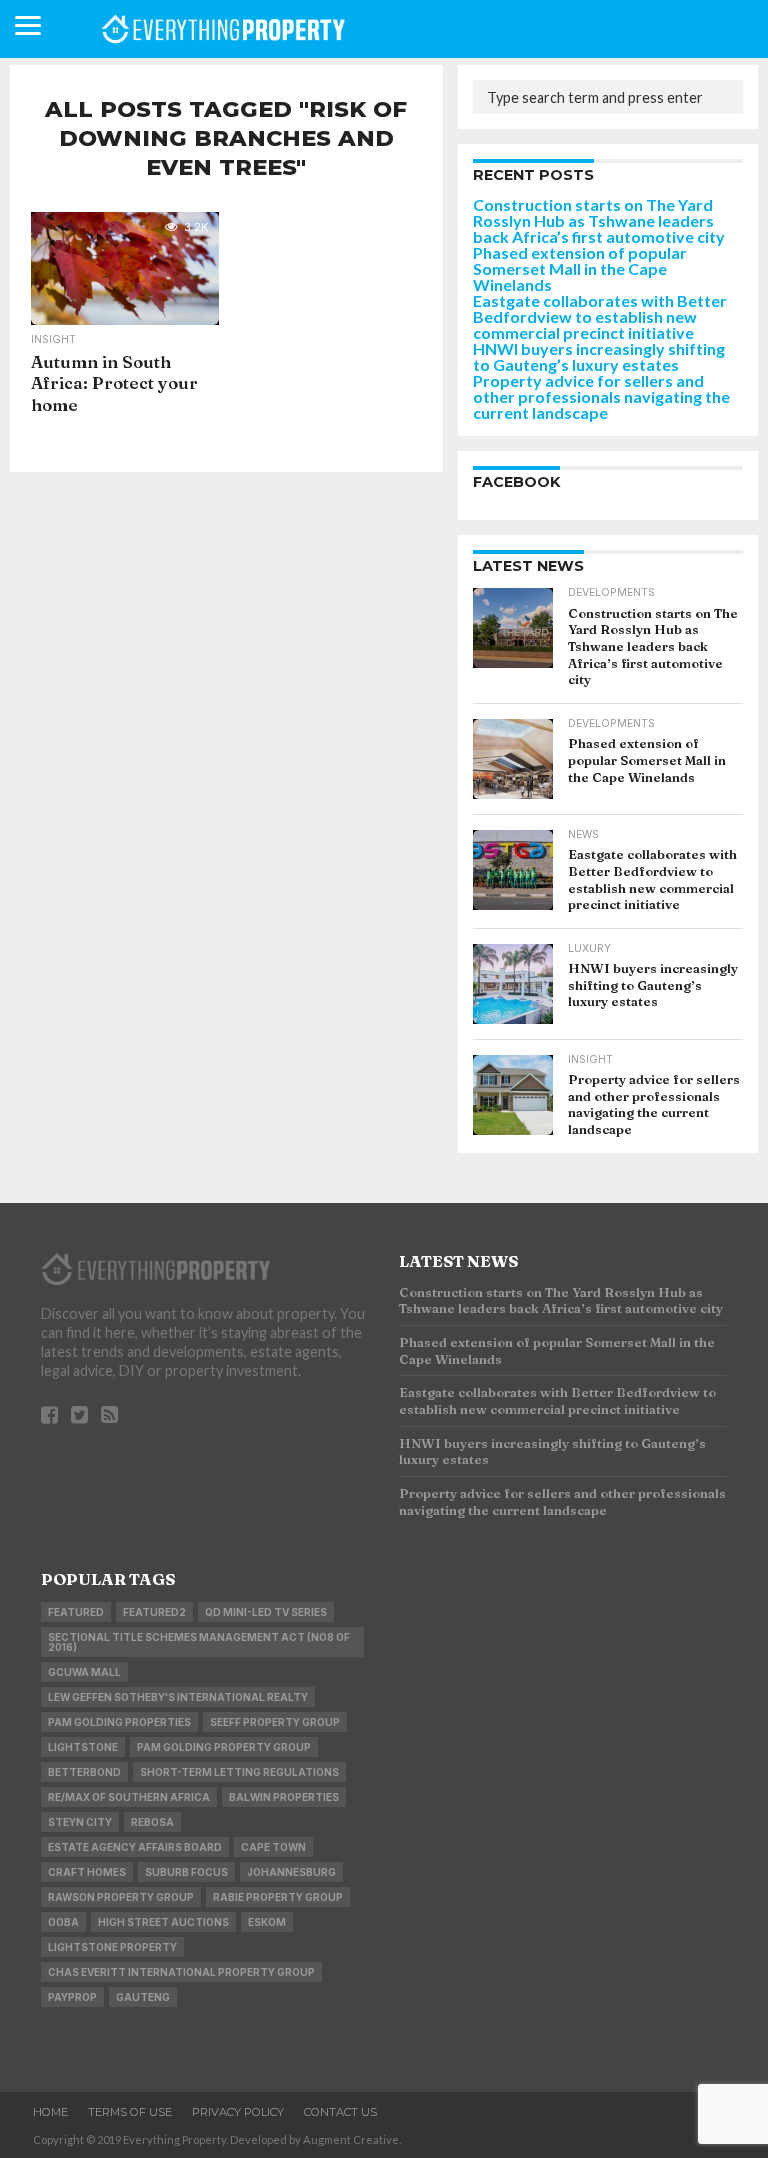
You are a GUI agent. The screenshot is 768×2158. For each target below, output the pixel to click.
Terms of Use (130, 2112)
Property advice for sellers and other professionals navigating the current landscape (601, 396)
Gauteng (143, 1997)
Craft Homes (87, 1872)
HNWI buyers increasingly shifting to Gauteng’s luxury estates (599, 356)
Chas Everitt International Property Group (181, 1972)
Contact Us (340, 2112)
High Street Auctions (163, 1922)
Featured (76, 1612)
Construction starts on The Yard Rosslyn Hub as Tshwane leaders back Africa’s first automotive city (599, 220)
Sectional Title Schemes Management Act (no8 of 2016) (199, 1642)
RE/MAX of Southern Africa (129, 1797)
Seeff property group (275, 1722)
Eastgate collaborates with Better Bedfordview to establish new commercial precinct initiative (600, 316)
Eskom (267, 1922)
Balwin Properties (284, 1797)
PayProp (72, 1997)
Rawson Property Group (121, 1897)
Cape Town (273, 1847)
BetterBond (84, 1772)
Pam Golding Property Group (224, 1747)
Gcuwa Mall (84, 1672)
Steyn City (80, 1822)
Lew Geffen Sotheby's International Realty (178, 1697)
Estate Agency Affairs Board (135, 1847)
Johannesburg (291, 1872)
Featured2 (154, 1612)
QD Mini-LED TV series (266, 1612)
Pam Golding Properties (119, 1722)
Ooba (63, 1922)
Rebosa (152, 1822)
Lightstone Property (112, 1947)
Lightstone (83, 1747)
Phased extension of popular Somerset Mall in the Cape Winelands (580, 268)
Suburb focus (186, 1872)
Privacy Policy (238, 2112)
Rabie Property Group (278, 1897)
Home (50, 2112)
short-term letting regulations (239, 1772)
